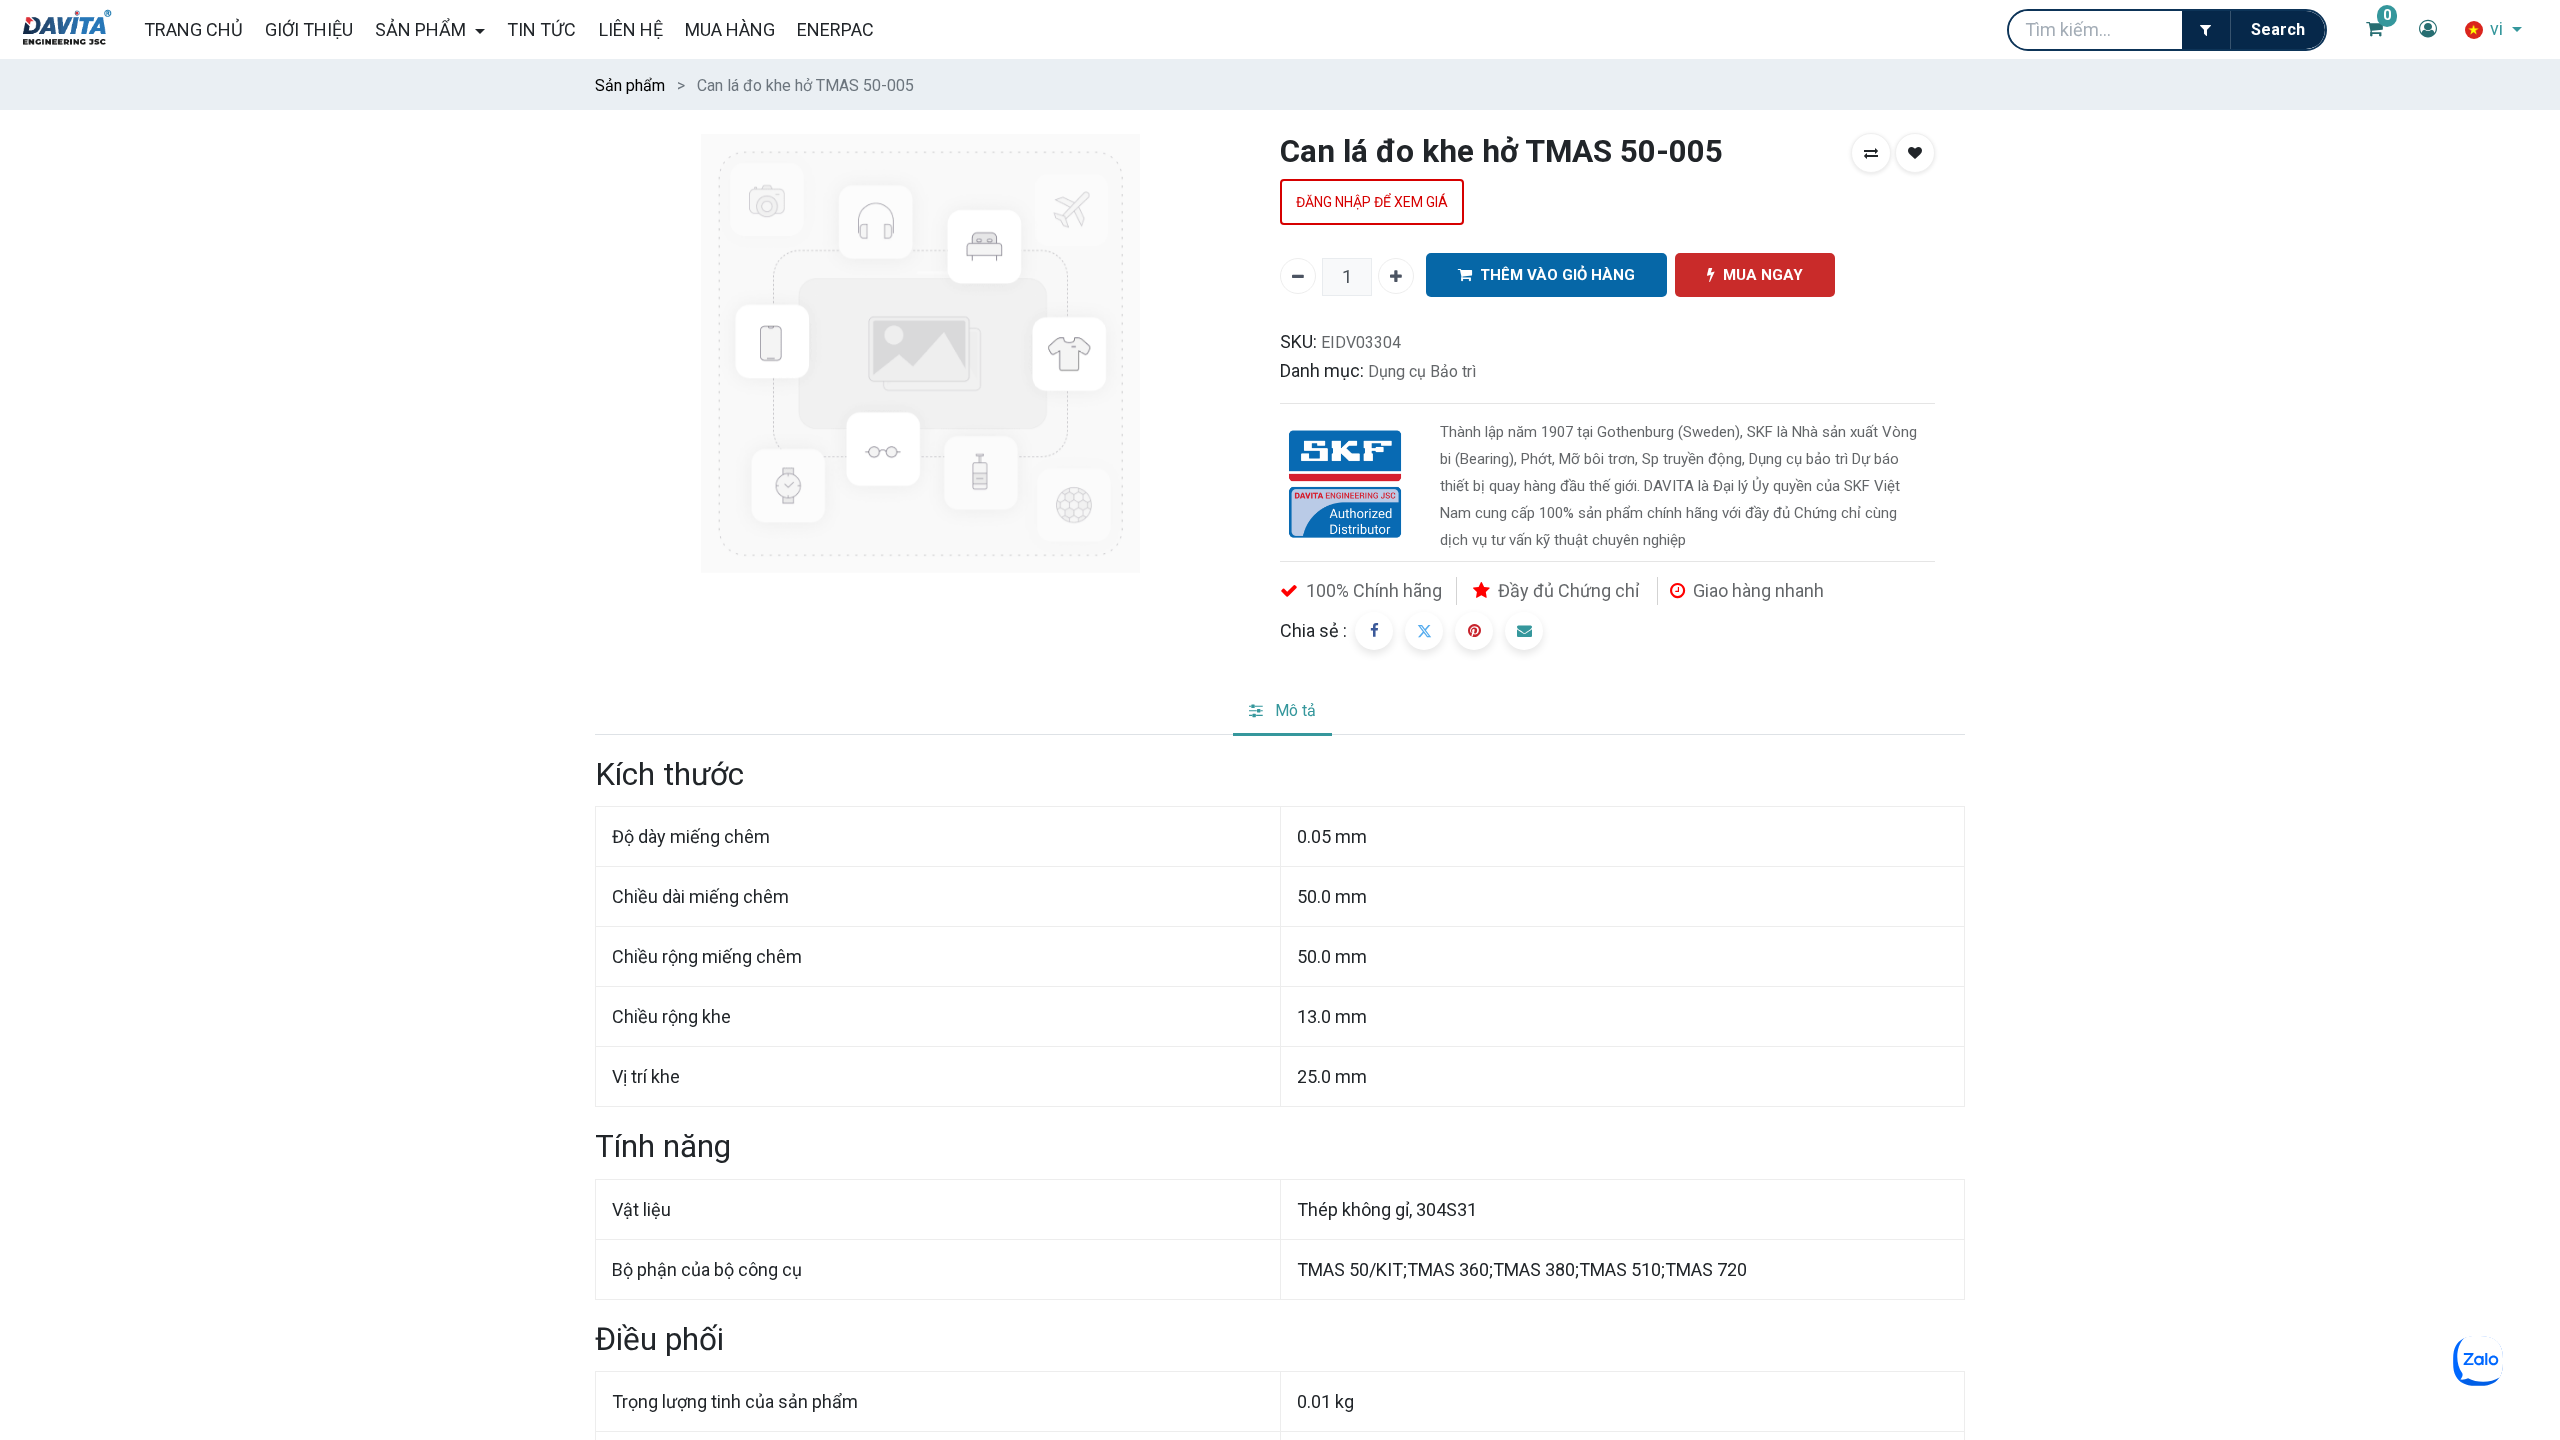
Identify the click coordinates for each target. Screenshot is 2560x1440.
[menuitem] (192, 29)
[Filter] (2206, 30)
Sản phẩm (630, 85)
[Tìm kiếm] (2277, 30)
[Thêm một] (1396, 276)
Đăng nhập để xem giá (1372, 202)
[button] (1871, 153)
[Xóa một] (1298, 276)
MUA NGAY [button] (1763, 275)
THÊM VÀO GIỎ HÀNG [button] (1557, 275)
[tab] (1282, 712)
